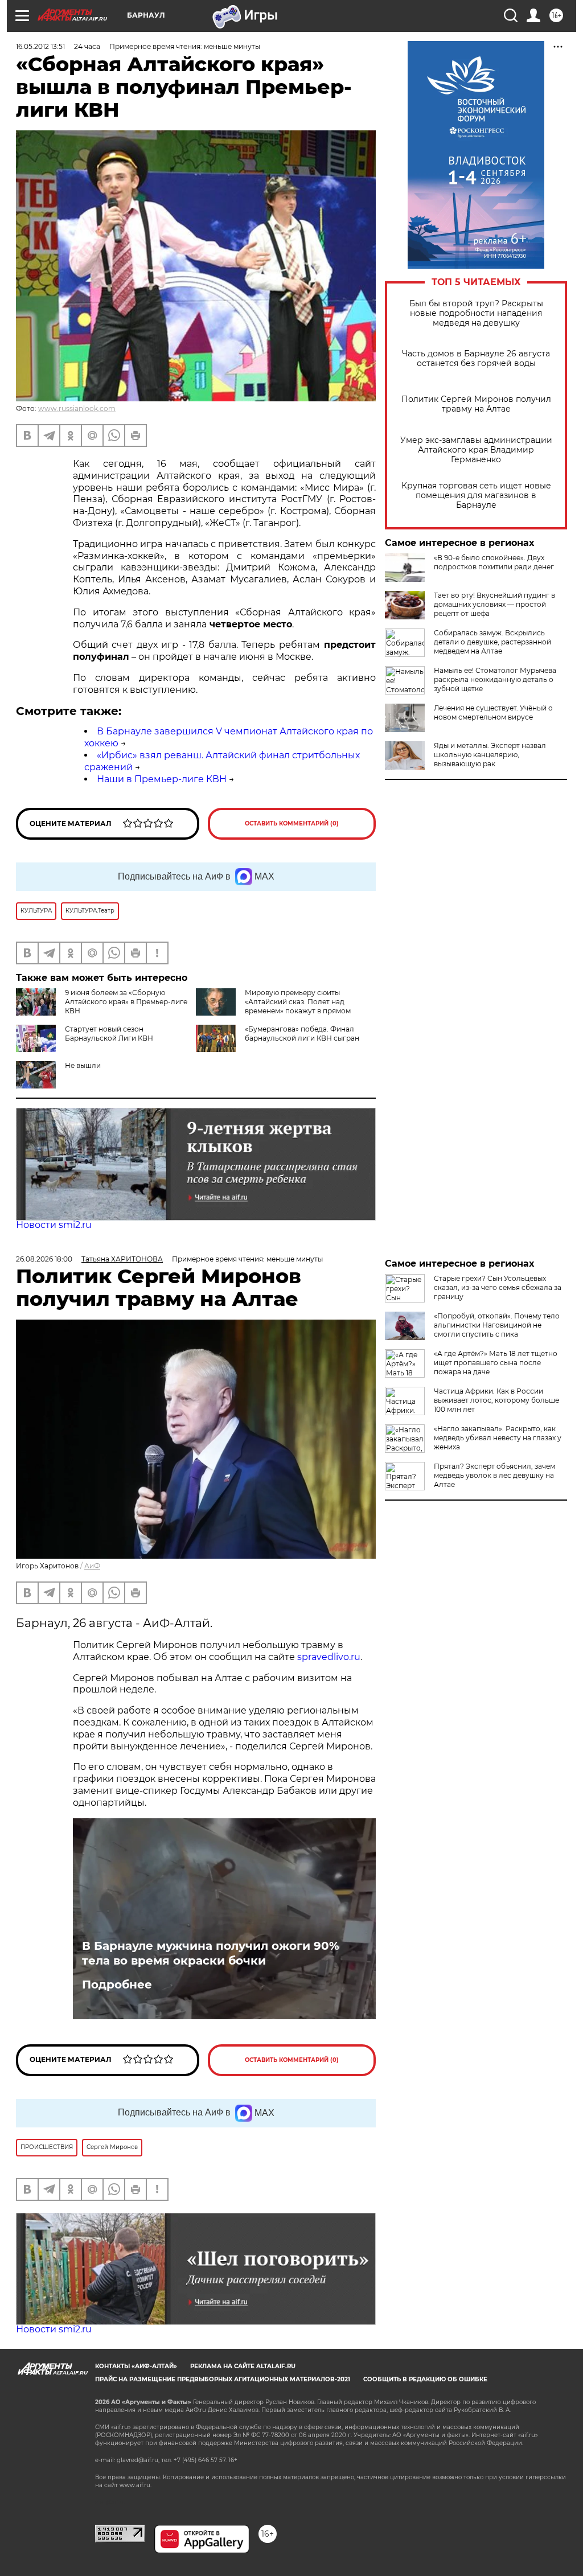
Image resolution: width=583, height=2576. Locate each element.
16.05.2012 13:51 (40, 46)
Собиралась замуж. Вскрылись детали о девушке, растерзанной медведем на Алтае (492, 642)
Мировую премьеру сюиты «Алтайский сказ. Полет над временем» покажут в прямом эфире (298, 1006)
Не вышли (83, 1065)
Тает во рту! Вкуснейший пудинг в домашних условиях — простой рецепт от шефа (494, 604)
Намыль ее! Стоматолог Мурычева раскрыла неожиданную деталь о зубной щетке (495, 679)
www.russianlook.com (77, 408)
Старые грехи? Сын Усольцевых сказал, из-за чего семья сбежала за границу (498, 1287)
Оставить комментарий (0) (292, 823)
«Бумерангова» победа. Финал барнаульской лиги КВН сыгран (302, 1034)
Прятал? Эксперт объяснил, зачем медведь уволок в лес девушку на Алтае (494, 1475)
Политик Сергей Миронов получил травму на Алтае (476, 404)
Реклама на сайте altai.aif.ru (243, 2366)
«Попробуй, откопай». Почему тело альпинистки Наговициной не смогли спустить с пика (497, 1325)
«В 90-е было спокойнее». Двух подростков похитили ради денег (494, 562)
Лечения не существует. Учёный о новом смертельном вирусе (493, 712)
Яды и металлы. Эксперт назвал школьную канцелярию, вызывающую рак (490, 755)
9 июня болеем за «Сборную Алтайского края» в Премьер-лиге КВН (126, 1002)
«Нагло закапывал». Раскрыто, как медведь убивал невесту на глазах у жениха (498, 1438)
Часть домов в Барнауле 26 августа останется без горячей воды (476, 359)
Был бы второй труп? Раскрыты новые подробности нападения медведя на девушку (476, 313)
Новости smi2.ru (54, 1225)
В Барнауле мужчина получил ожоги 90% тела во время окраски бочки (211, 1953)
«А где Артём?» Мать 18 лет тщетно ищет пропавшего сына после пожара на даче (496, 1363)
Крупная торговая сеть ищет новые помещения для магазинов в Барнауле (476, 496)
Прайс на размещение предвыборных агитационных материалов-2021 (223, 2379)
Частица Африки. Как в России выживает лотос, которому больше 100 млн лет (496, 1400)
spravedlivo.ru (329, 1657)
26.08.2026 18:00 (44, 1259)
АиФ (92, 1566)
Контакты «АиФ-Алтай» (136, 2366)
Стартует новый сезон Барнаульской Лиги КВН (109, 1034)
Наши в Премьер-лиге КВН (162, 779)
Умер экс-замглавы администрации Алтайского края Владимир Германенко (476, 450)
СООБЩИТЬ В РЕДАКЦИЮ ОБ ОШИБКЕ (425, 2379)
